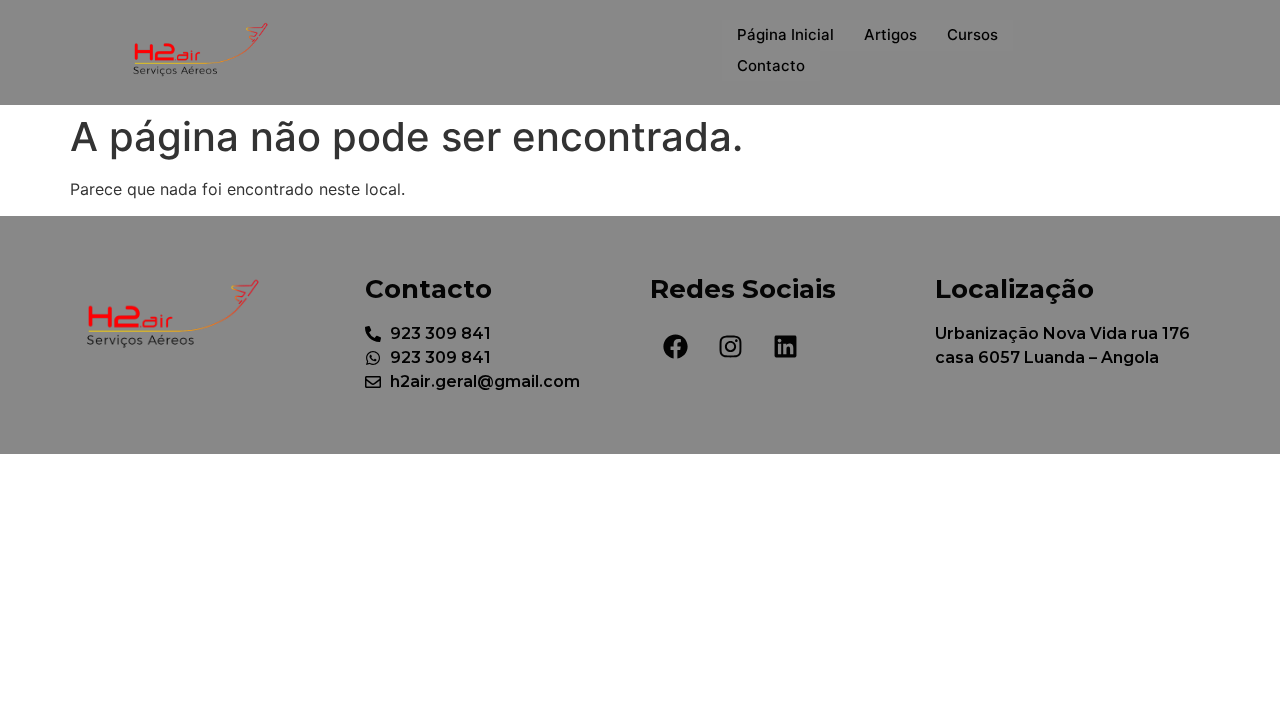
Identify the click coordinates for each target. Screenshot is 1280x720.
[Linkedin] (785, 347)
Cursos (972, 34)
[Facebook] (675, 347)
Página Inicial (785, 34)
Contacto (771, 65)
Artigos (890, 34)
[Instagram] (730, 347)
